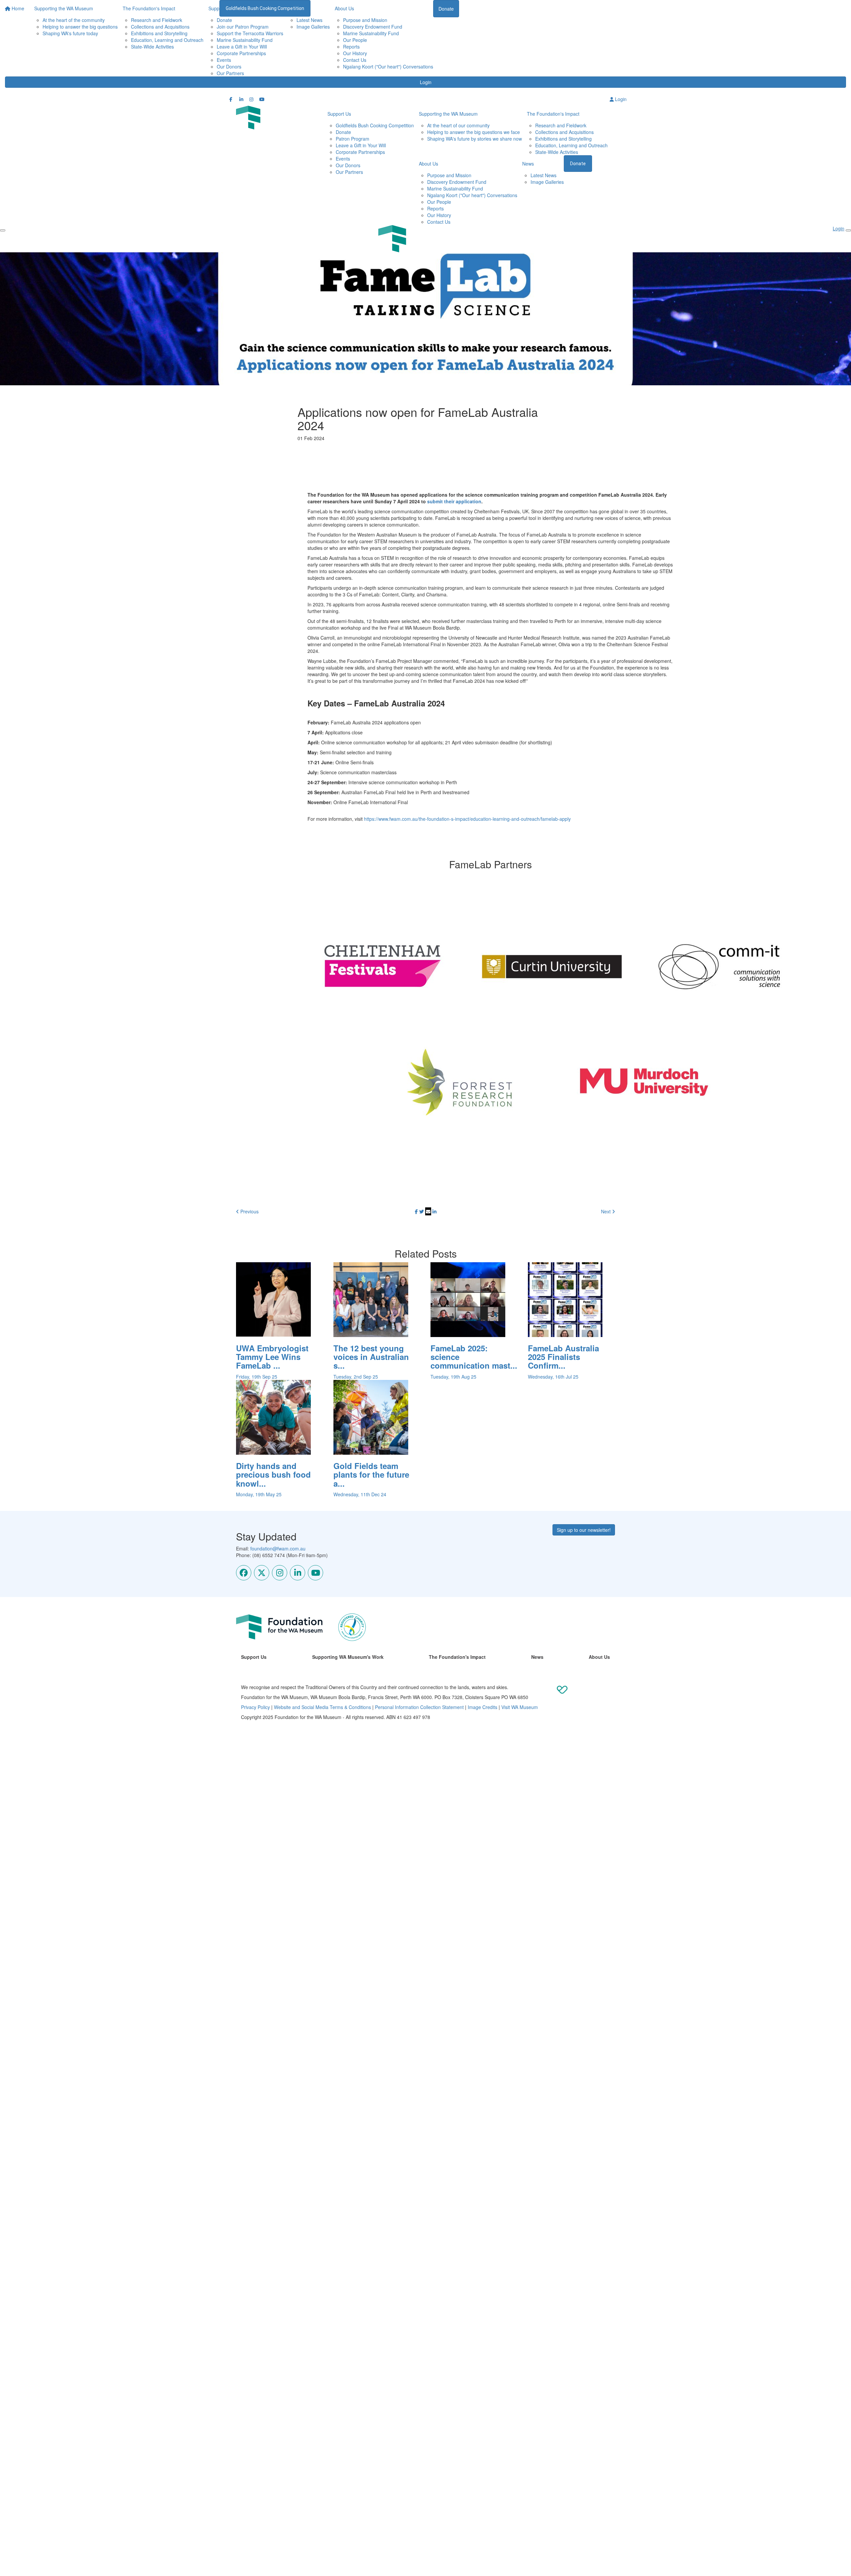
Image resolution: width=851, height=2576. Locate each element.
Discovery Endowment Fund (373, 27)
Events (224, 60)
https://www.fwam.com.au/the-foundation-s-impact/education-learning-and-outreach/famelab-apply (467, 819)
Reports (351, 47)
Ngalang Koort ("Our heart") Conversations (388, 66)
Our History (355, 53)
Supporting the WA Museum (448, 114)
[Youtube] (315, 1573)
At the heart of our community (458, 125)
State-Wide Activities (152, 47)
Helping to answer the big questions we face (474, 132)
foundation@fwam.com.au (278, 1548)
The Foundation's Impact (553, 114)
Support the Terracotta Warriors (250, 33)
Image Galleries (313, 27)
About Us (428, 164)
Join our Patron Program (243, 27)
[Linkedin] (298, 1573)
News (528, 164)
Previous (249, 1211)
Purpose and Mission (365, 20)
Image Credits (483, 1707)
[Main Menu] (3, 230)
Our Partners (230, 73)
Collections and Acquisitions (160, 27)
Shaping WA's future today (70, 33)
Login (426, 82)
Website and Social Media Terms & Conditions (322, 1707)
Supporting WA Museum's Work (348, 1657)
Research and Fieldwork (157, 20)
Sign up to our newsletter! (584, 1530)
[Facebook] (244, 1573)
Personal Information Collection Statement (419, 1707)
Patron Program (353, 139)
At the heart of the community (74, 20)
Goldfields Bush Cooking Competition (265, 8)
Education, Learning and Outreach (167, 40)
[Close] (848, 230)
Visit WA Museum (520, 1707)
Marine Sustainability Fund (245, 40)
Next (607, 1211)
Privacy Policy (255, 1707)
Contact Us (355, 60)
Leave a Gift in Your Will (242, 47)
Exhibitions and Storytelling (159, 33)
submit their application (454, 501)
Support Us (339, 114)
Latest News (309, 20)
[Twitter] (262, 1573)
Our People (355, 40)
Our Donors (229, 66)
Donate (224, 20)
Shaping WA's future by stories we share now (475, 139)
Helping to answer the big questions (80, 27)
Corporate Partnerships (241, 53)
